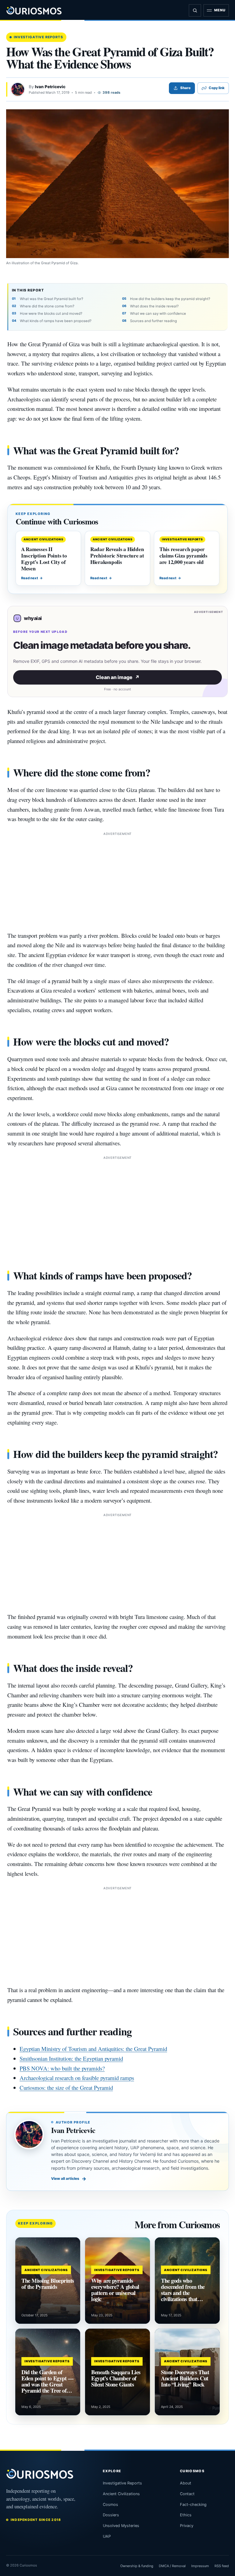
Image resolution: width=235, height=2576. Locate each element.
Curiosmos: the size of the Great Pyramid (66, 2088)
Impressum (200, 2566)
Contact (187, 2494)
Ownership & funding (137, 2566)
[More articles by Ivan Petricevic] (18, 89)
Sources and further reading (153, 321)
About (186, 2483)
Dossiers (111, 2515)
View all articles (69, 2179)
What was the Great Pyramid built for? (52, 299)
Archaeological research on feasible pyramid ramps (77, 2078)
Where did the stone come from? (47, 306)
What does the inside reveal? (154, 306)
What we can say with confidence (158, 314)
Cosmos (110, 2505)
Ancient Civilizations (121, 2494)
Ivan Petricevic (50, 87)
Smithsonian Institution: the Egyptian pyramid (71, 2058)
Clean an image (118, 677)
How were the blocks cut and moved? (51, 314)
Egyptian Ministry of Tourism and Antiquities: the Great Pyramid (93, 2049)
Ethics (186, 2515)
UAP (107, 2536)
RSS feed (222, 2566)
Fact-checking (193, 2505)
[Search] (195, 10)
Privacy (187, 2526)
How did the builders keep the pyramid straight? (170, 299)
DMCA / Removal (172, 2566)
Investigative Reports (38, 37)
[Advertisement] (117, 880)
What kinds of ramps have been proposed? (56, 321)
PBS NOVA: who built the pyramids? (62, 2068)
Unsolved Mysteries (121, 2526)
